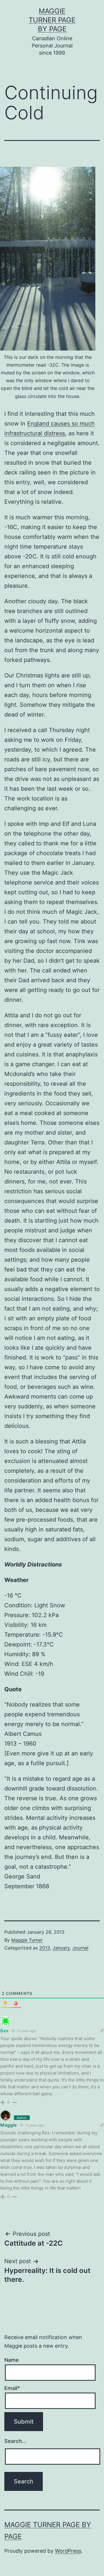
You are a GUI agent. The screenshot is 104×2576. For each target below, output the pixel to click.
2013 (45, 1948)
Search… (15, 2441)
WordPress (68, 2551)
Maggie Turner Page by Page (52, 20)
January (61, 1948)
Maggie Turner (27, 1940)
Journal (80, 1948)
